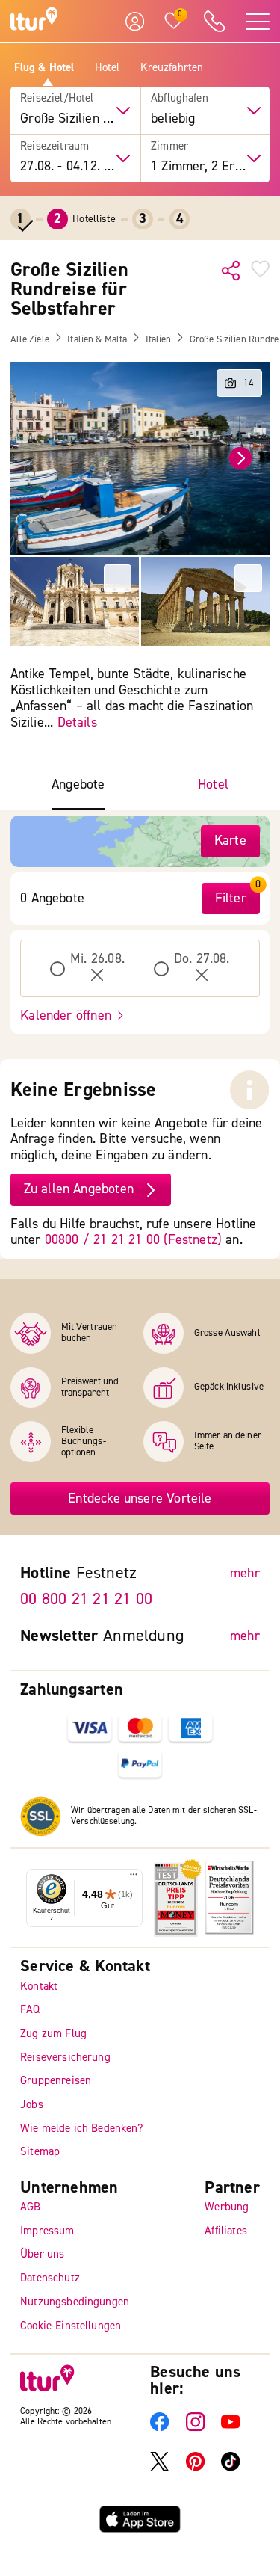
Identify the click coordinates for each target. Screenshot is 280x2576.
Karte (230, 841)
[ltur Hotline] (214, 21)
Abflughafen (180, 99)
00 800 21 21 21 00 (86, 1599)
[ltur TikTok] (230, 2467)
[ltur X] (159, 2467)
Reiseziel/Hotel (57, 99)
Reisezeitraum (55, 147)
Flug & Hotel (44, 68)
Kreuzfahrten (172, 68)
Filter (231, 898)
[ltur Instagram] (195, 2428)
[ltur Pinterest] (195, 2467)
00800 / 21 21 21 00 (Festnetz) (133, 1240)
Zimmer (169, 147)
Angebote (78, 785)
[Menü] (134, 1877)
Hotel (108, 68)
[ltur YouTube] (230, 2428)
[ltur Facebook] (159, 2428)
